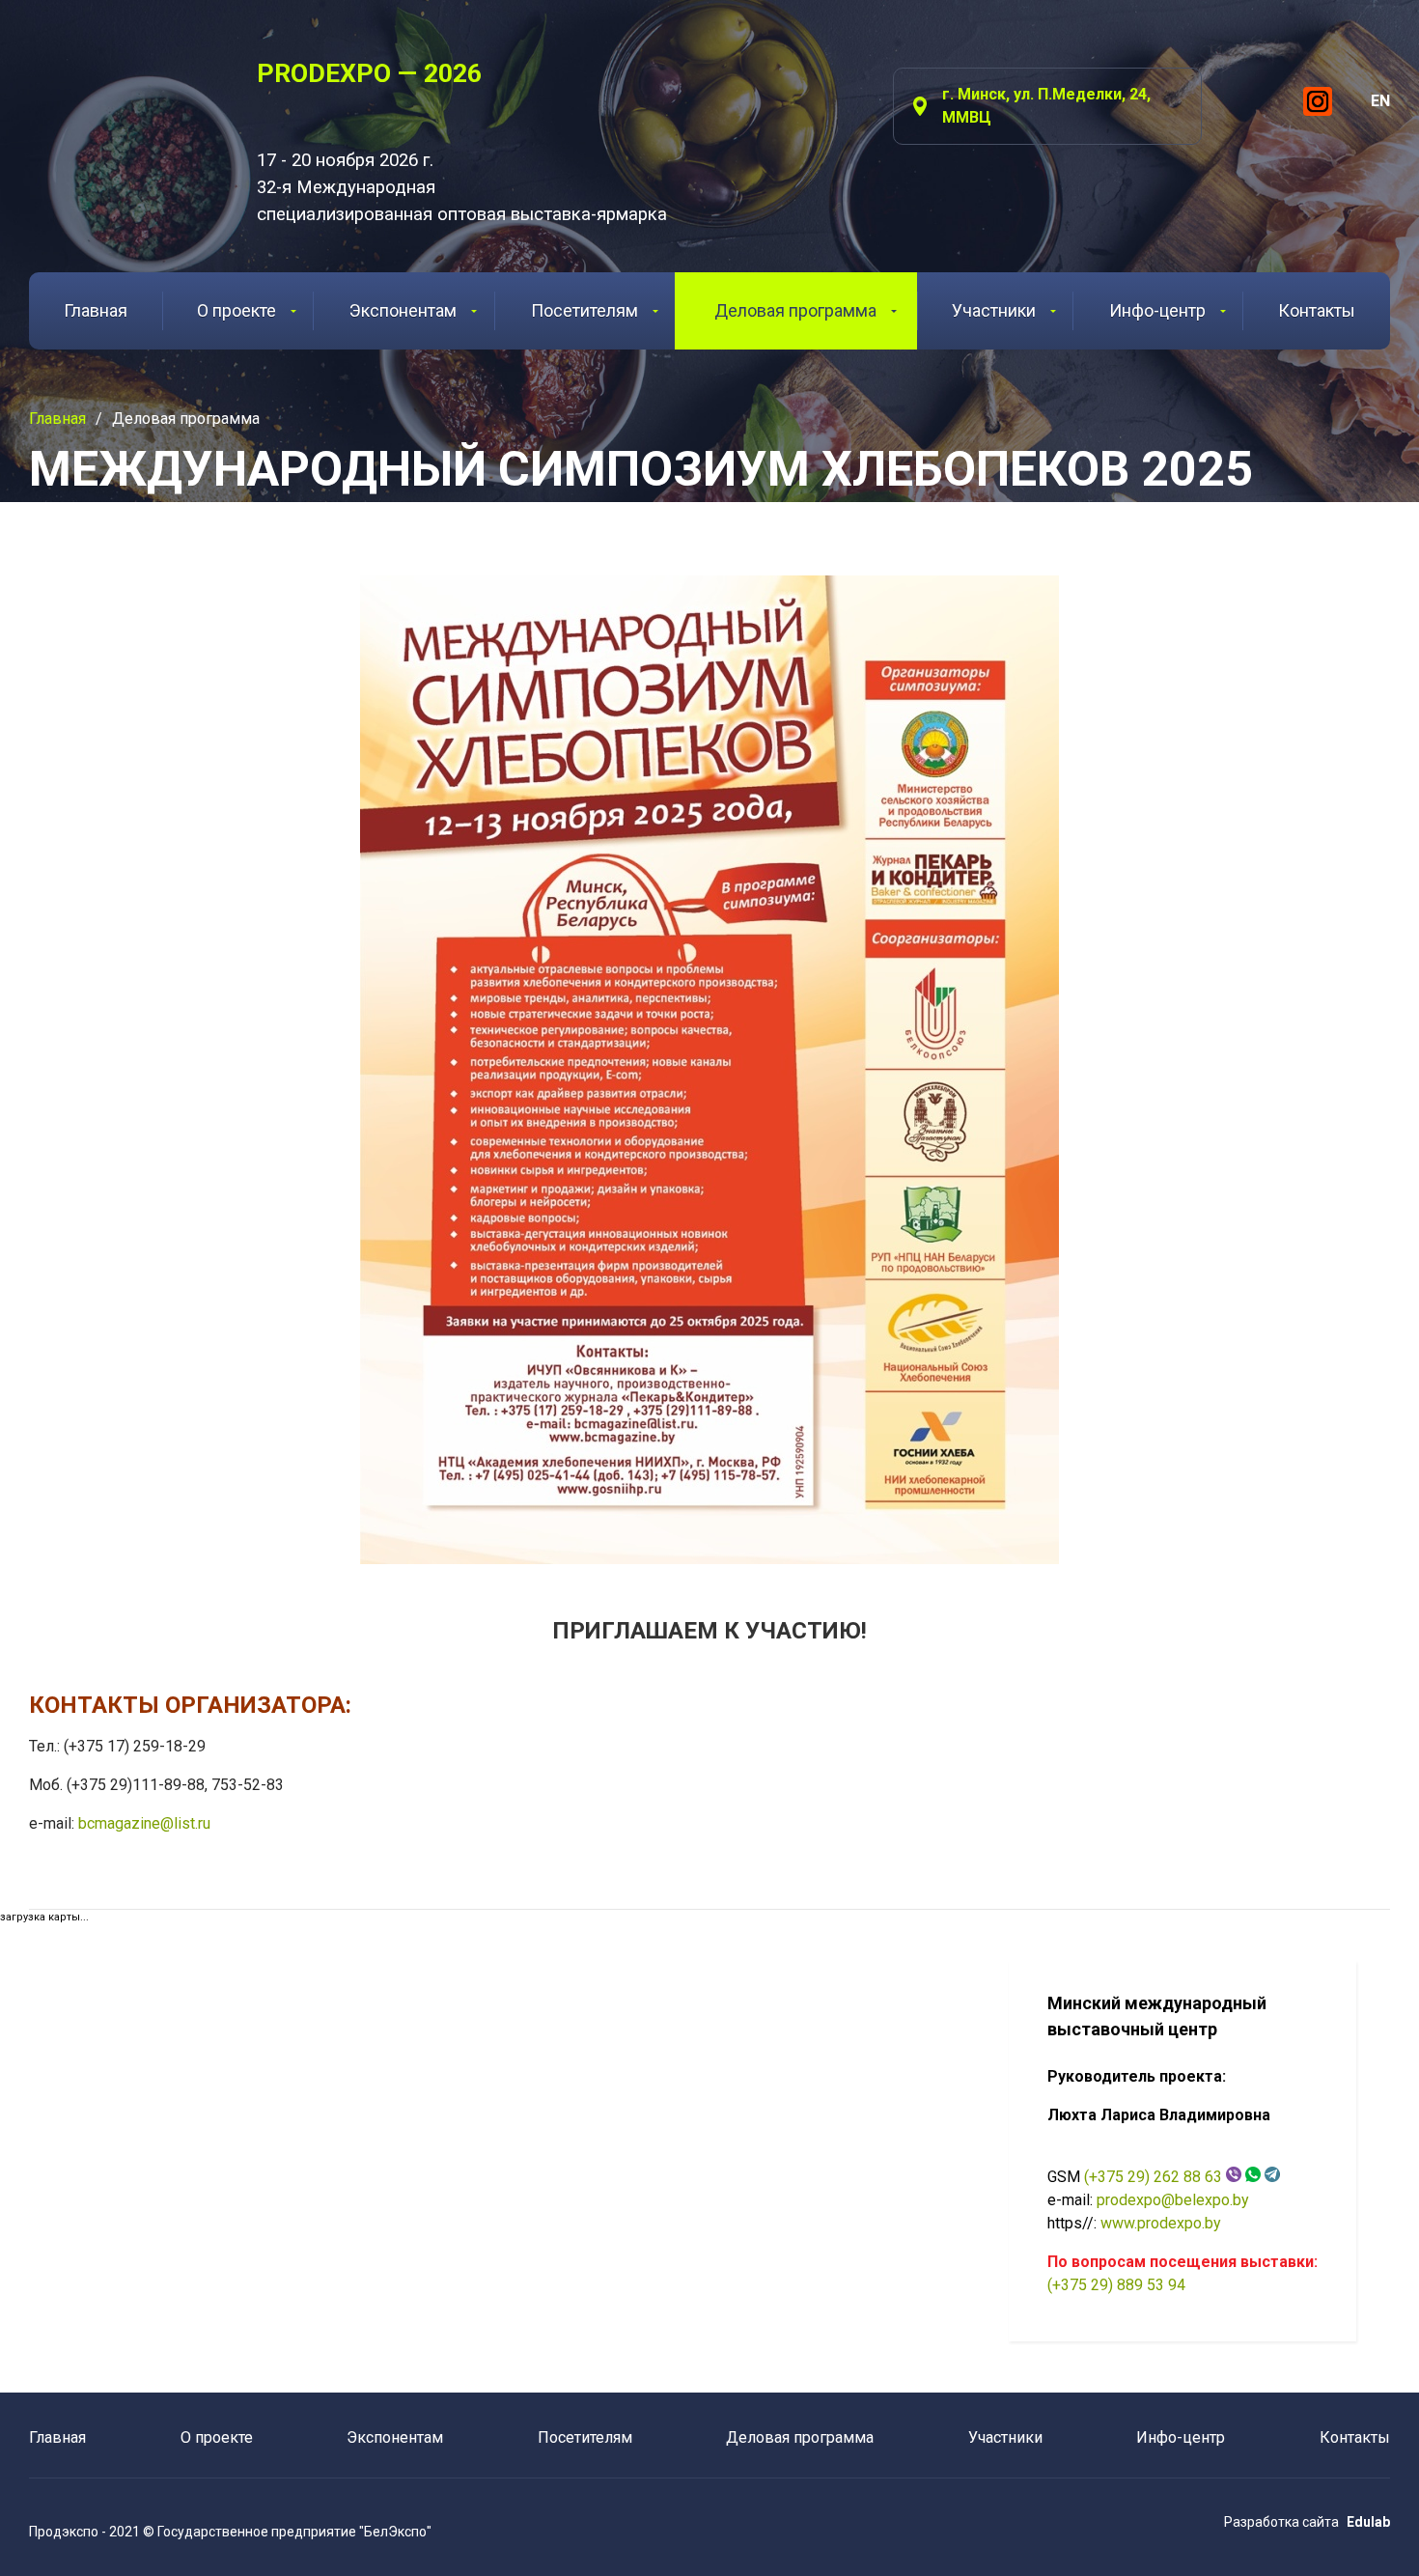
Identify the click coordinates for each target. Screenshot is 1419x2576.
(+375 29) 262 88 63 (1153, 2177)
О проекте (236, 310)
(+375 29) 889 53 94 (1116, 2285)
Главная (96, 310)
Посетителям (584, 310)
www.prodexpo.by (1161, 2223)
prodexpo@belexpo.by (1173, 2200)
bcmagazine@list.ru (144, 1823)
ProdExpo (119, 111)
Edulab (1368, 2522)
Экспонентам (403, 310)
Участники (994, 310)
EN (1380, 101)
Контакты (1317, 310)
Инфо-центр (1157, 310)
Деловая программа (795, 310)
